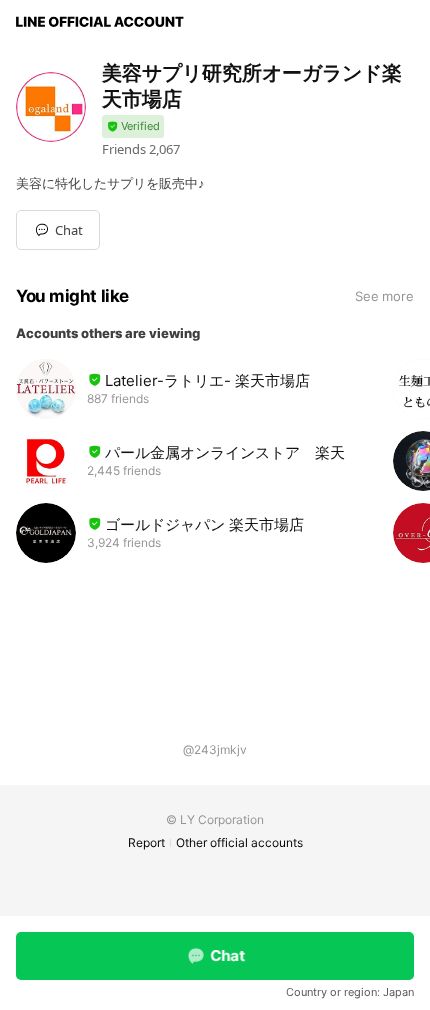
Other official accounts (239, 842)
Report (146, 842)
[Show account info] (133, 126)
